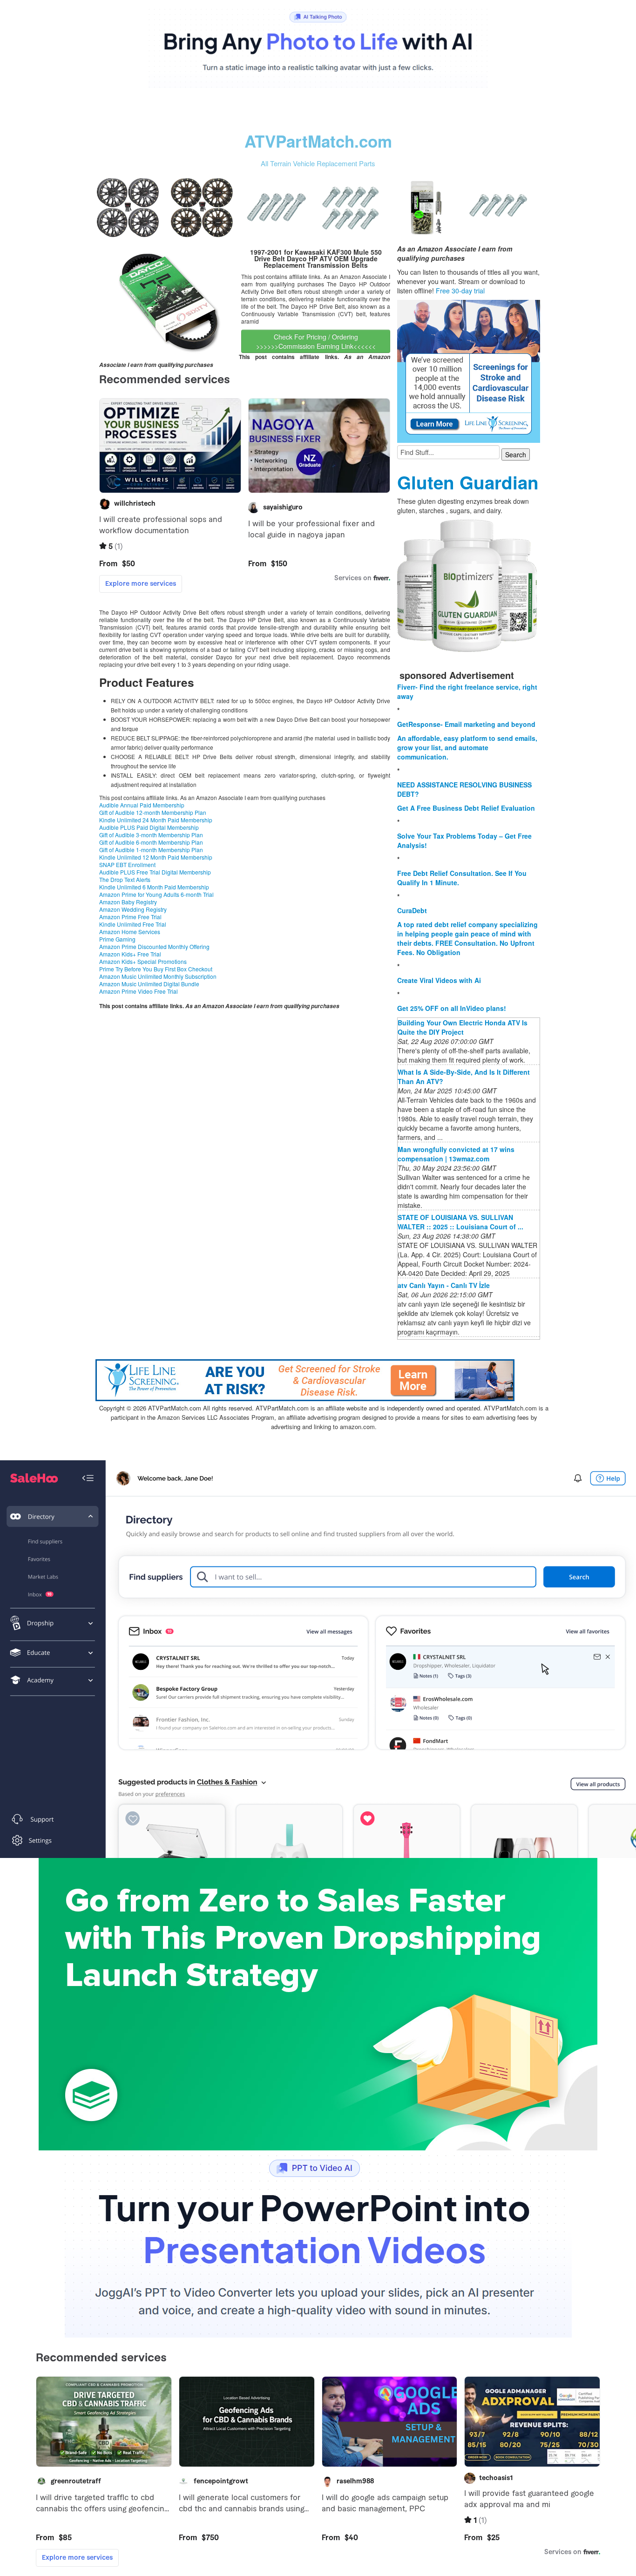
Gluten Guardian (468, 482)
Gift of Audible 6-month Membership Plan (151, 842)
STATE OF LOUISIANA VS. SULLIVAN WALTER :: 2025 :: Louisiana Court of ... (460, 1222)
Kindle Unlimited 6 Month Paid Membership (154, 887)
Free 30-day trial (460, 291)
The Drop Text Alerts (125, 879)
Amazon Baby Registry (128, 902)
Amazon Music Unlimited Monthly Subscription (158, 976)
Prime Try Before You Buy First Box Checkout (156, 969)
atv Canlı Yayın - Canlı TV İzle (444, 1285)
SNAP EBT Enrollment (127, 864)
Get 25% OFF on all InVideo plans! (452, 1008)
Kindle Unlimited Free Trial (133, 924)
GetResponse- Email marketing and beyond (466, 724)
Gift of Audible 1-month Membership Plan (151, 850)
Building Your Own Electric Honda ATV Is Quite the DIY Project (463, 1027)
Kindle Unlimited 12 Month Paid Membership (156, 857)
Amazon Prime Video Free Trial (139, 991)
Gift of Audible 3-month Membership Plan (151, 835)
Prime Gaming (117, 939)
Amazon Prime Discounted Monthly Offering (154, 946)
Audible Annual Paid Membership (142, 805)
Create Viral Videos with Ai (439, 980)
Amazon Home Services (130, 932)
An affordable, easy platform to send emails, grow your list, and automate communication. (467, 747)
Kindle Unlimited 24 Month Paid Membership (156, 820)
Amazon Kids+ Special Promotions (143, 961)
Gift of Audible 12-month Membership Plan (153, 812)
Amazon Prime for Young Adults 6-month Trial (156, 894)
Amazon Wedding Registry (133, 909)
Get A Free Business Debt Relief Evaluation (466, 808)
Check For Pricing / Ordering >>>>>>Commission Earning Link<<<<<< (316, 341)
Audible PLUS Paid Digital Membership (149, 827)
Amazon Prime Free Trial (130, 917)
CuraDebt (412, 910)
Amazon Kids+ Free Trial (130, 954)
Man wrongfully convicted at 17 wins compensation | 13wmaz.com (456, 1154)
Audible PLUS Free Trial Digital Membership (155, 872)
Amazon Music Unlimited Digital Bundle (149, 984)
